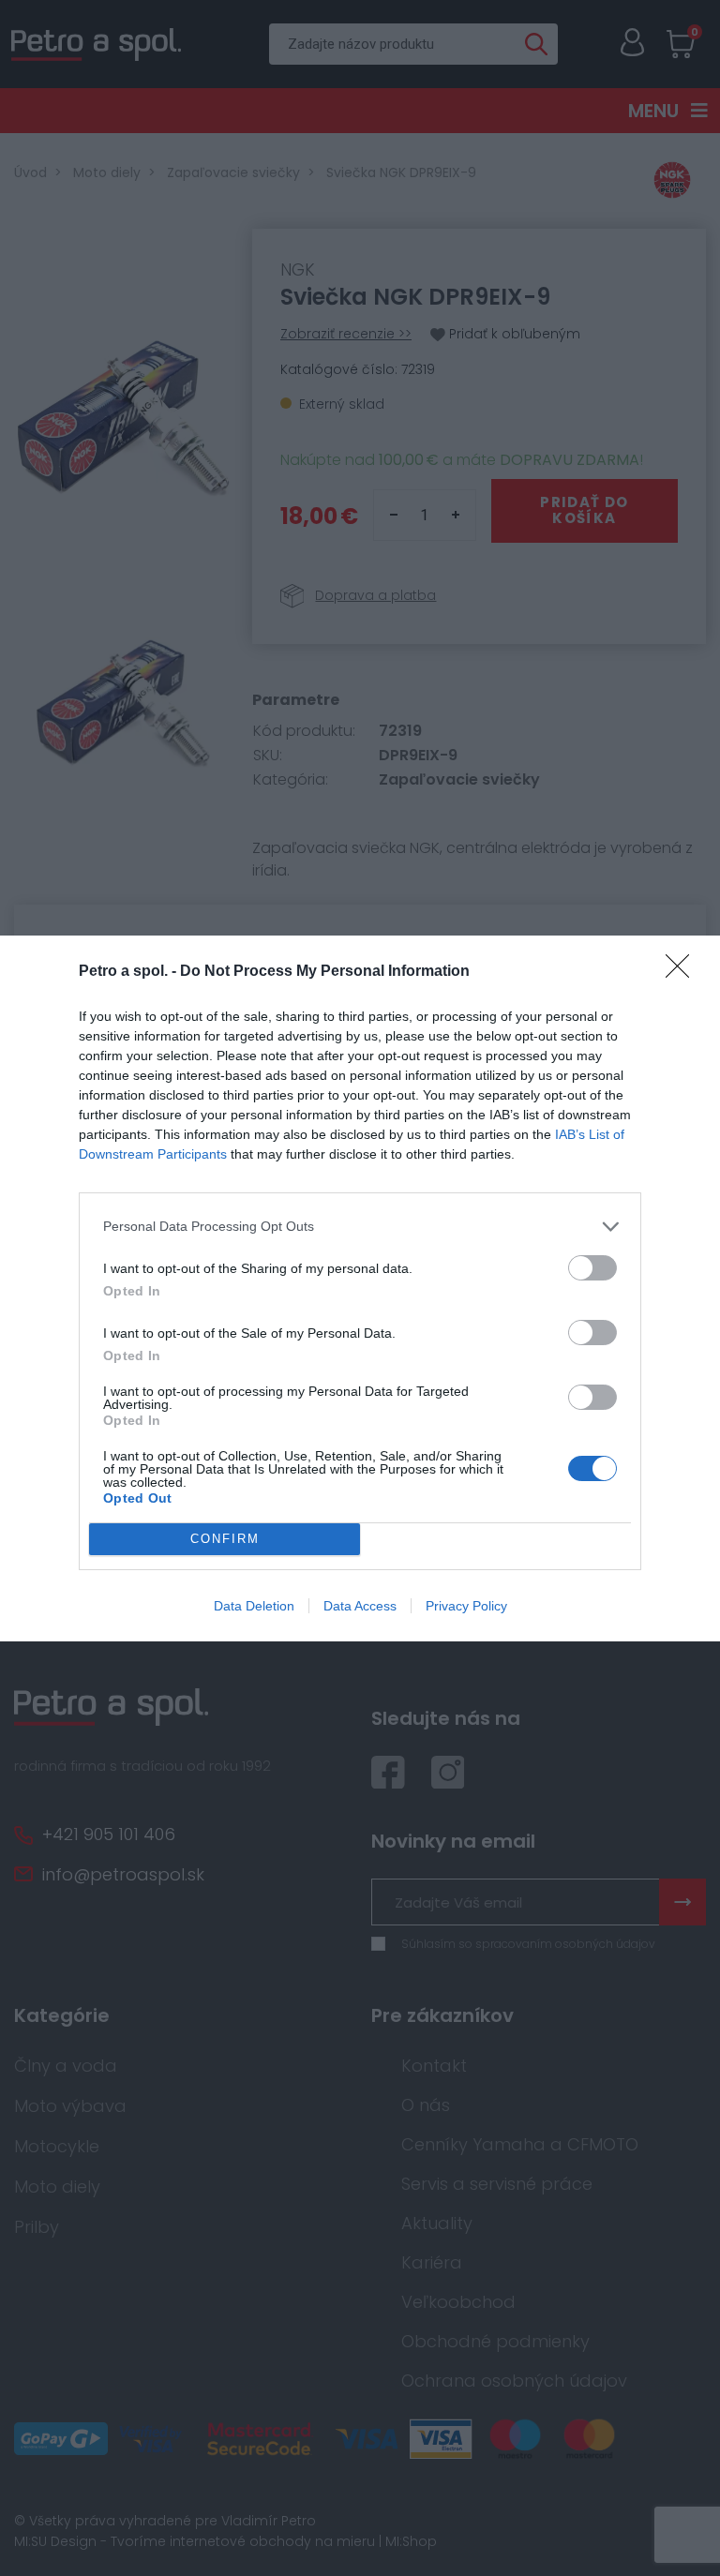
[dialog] (360, 1288)
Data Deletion (254, 1606)
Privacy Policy (466, 1606)
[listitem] (360, 1227)
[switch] (592, 1268)
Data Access (360, 1606)
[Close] (683, 972)
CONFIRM (225, 1539)
